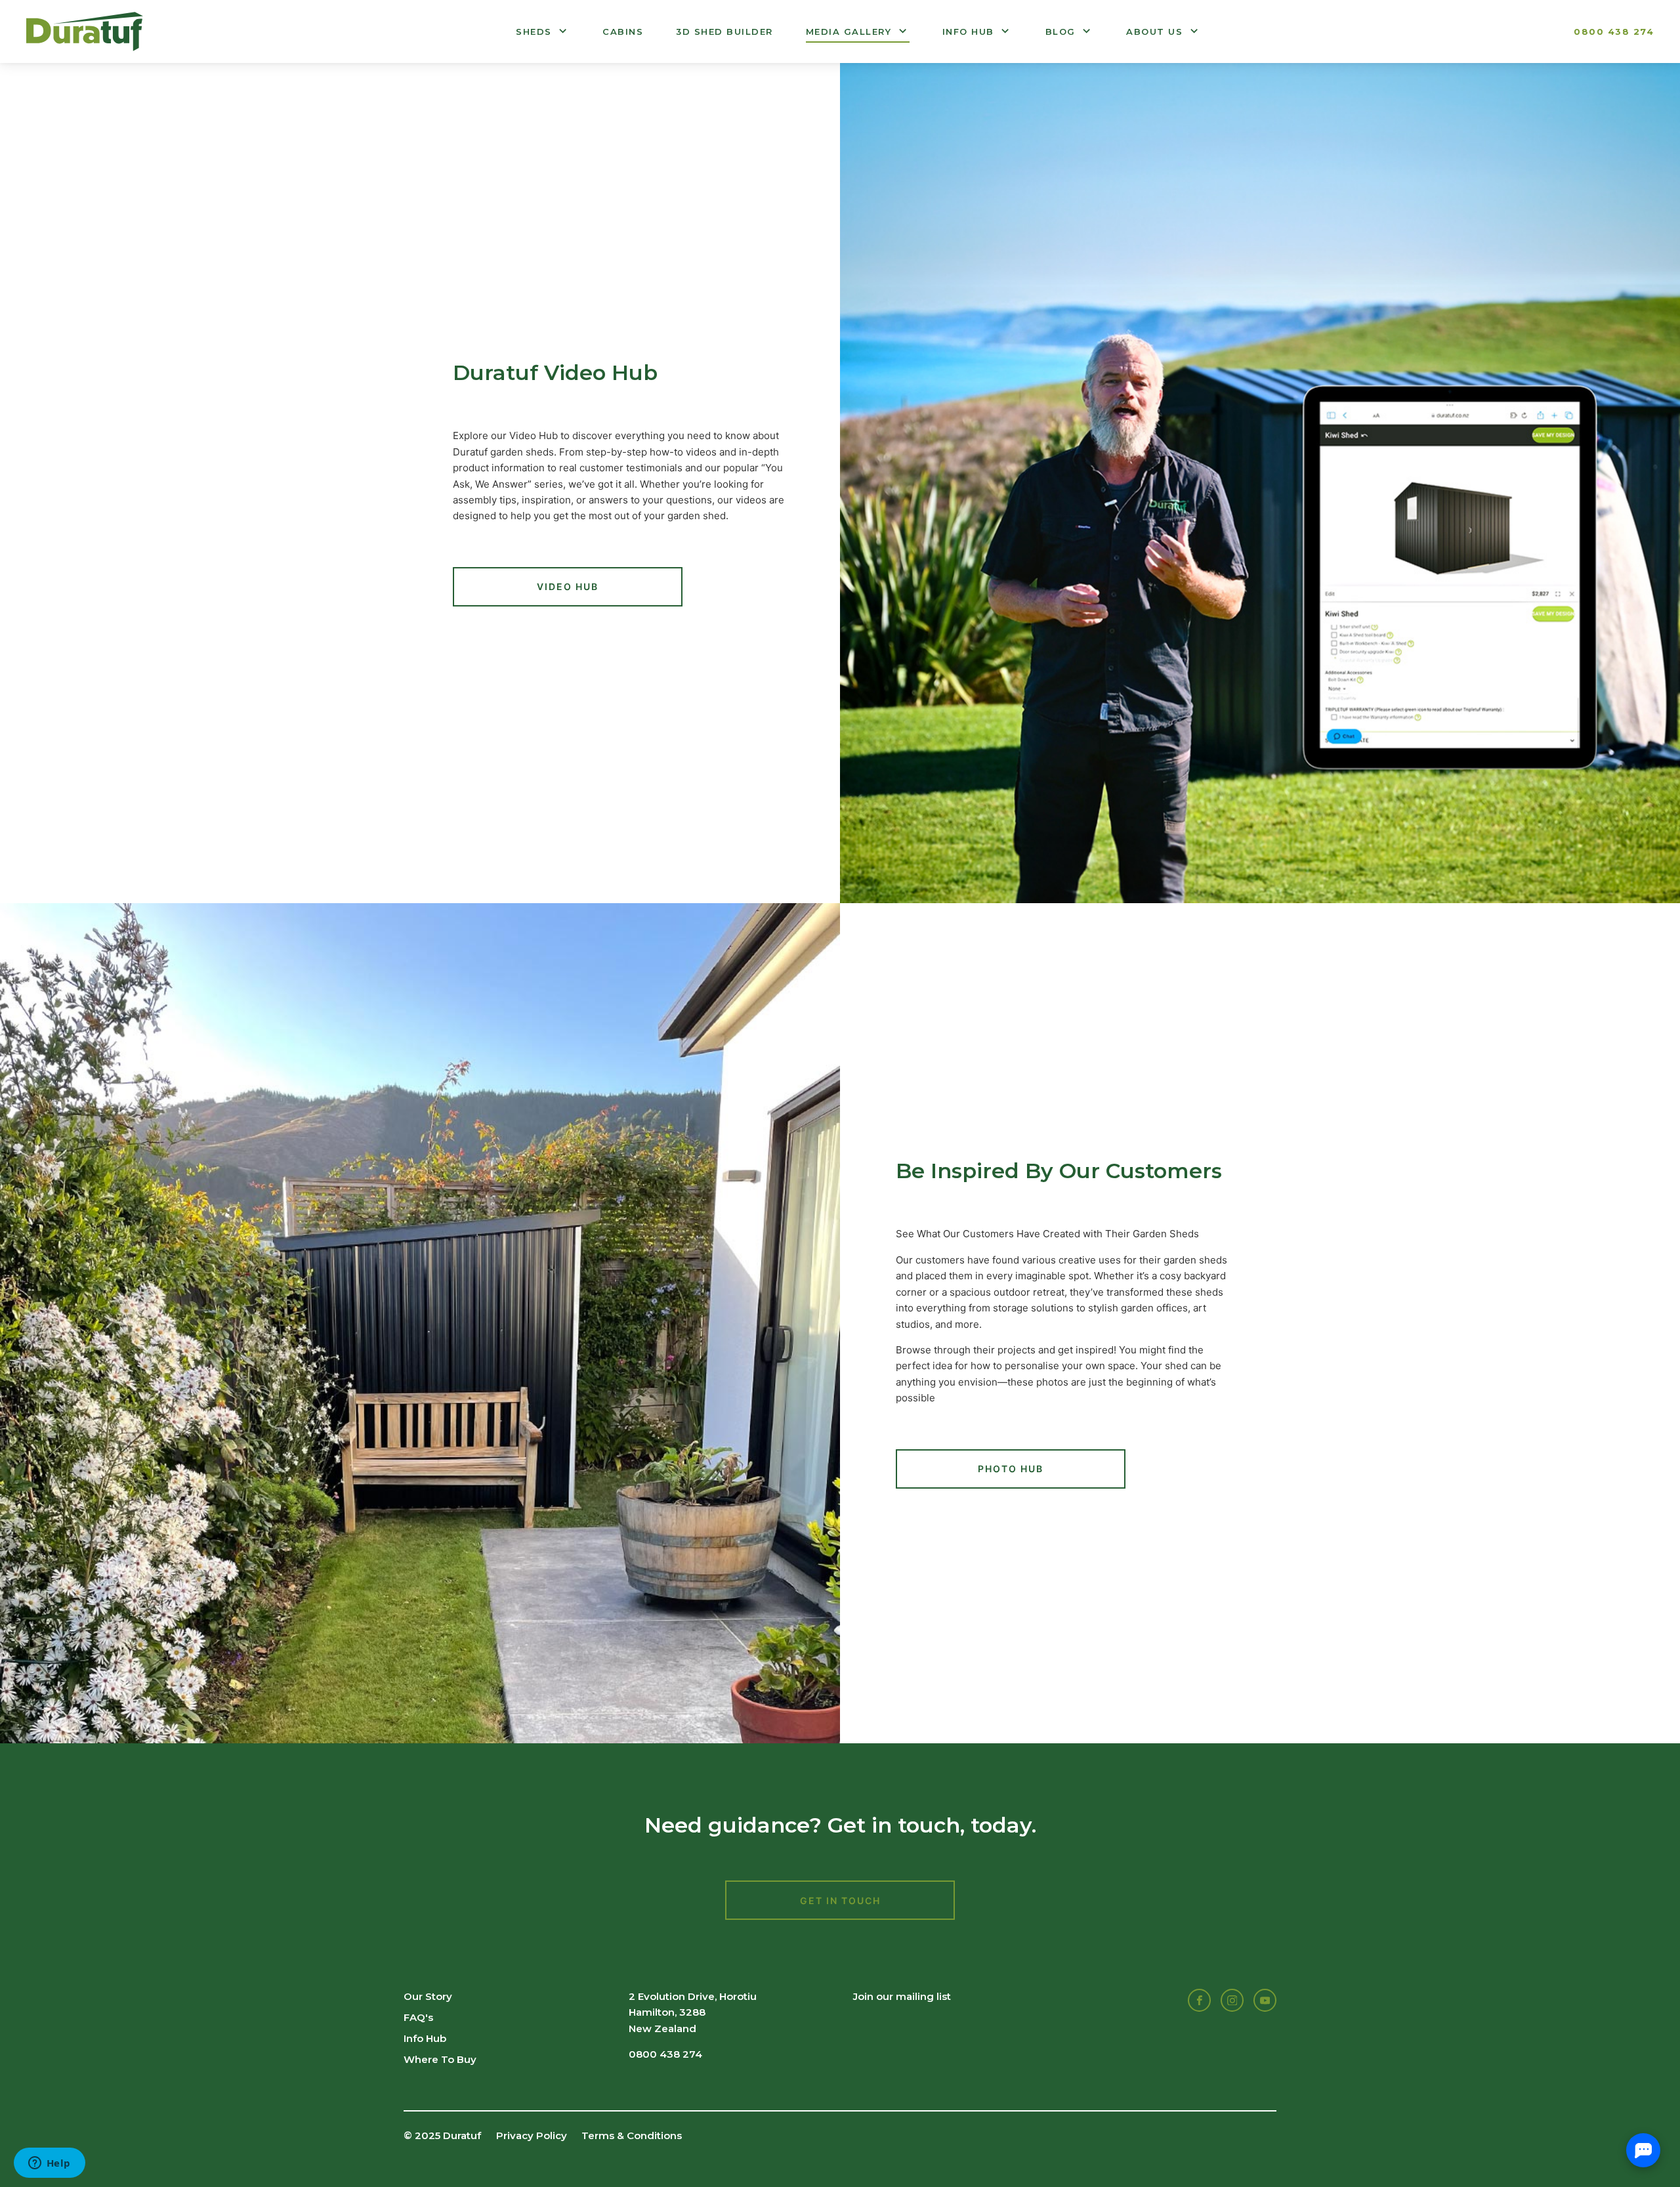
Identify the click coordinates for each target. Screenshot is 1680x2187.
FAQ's (418, 2017)
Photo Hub (1011, 1469)
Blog (1060, 32)
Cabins (623, 32)
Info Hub (968, 32)
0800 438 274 (1614, 32)
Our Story (428, 1996)
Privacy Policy (532, 2135)
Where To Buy (440, 2059)
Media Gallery (849, 32)
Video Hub (568, 586)
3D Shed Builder (724, 32)
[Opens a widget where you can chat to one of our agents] (49, 2164)
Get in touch (840, 1900)
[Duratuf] (85, 32)
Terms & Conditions (632, 2135)
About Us (1154, 32)
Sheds (534, 32)
